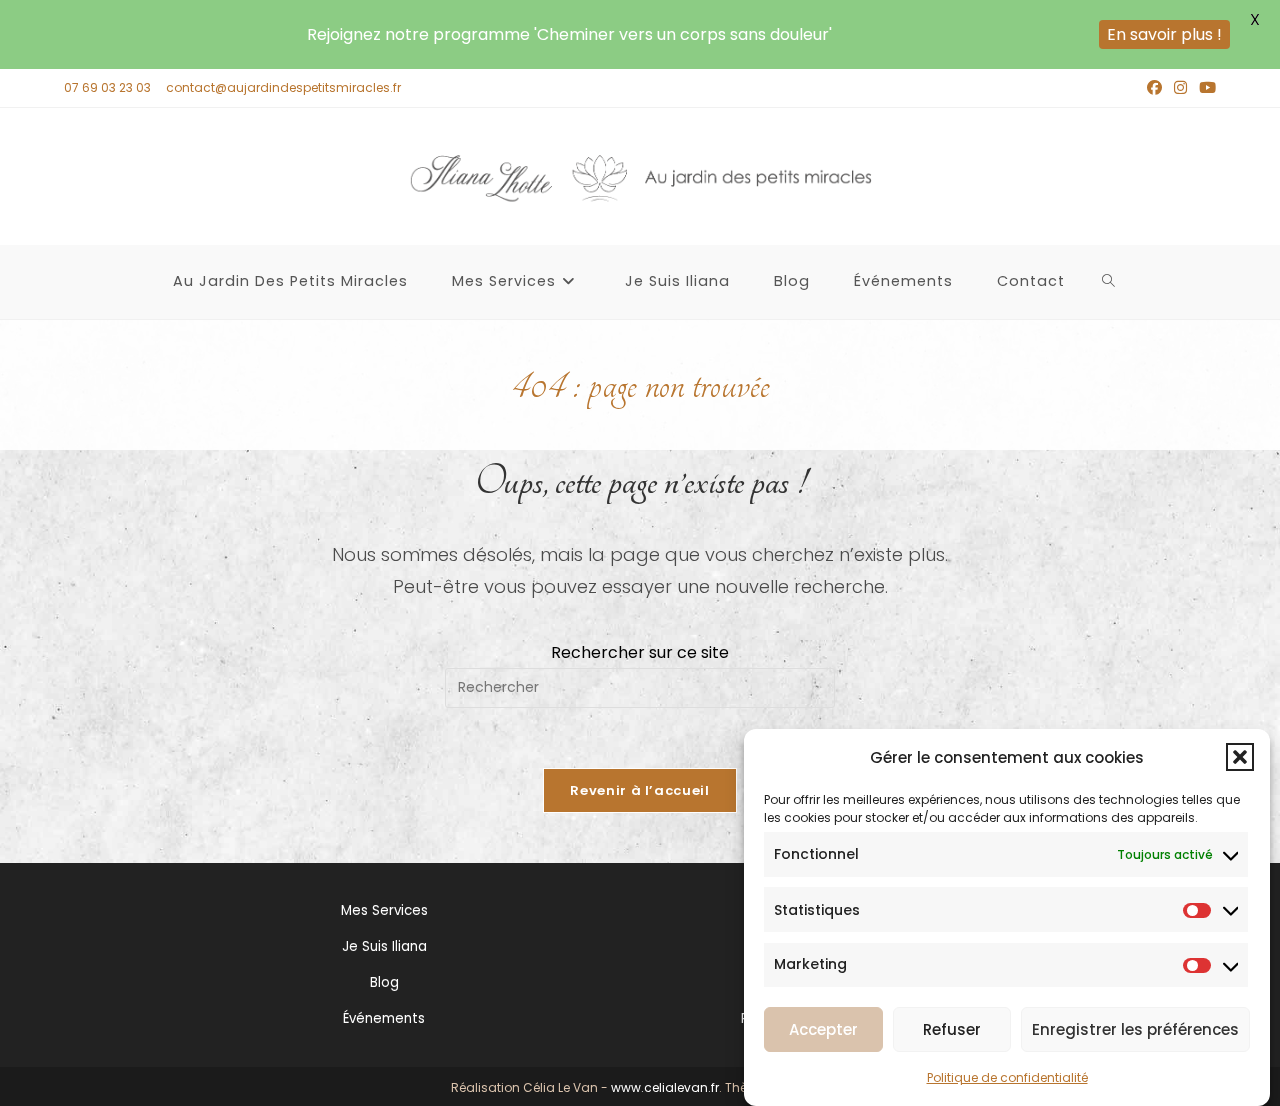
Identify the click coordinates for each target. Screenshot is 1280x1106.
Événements (384, 1018)
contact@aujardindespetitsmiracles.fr (283, 87)
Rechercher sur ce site (640, 652)
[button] (1240, 757)
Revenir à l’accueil (639, 790)
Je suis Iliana (384, 946)
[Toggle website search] (1108, 282)
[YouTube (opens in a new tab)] (1204, 88)
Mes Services (384, 910)
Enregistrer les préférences (1135, 1029)
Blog (384, 982)
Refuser (952, 1029)
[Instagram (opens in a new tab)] (1180, 88)
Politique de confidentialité (1007, 1076)
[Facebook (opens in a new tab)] (1154, 88)
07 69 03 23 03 (107, 87)
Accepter (823, 1029)
